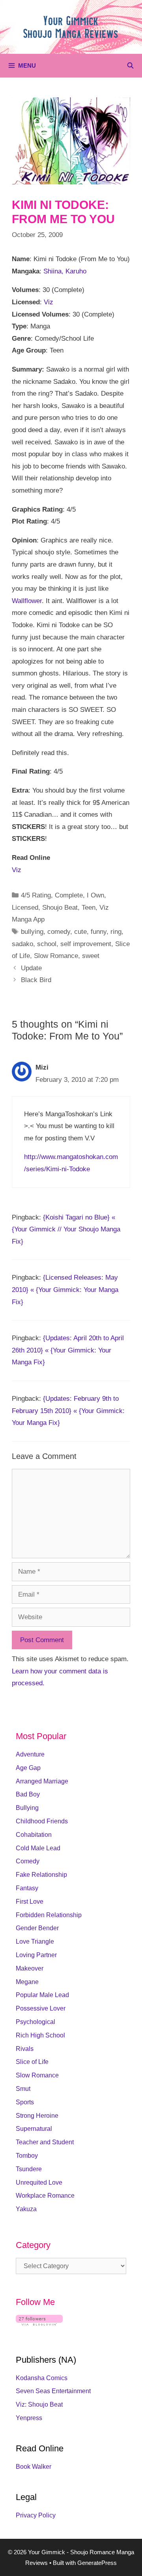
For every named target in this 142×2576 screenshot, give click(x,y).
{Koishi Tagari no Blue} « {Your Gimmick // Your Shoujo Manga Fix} (66, 1229)
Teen (89, 908)
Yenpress (29, 2418)
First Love (30, 1902)
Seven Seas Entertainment (53, 2391)
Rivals (25, 2049)
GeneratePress (97, 2563)
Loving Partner (36, 1955)
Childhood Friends (42, 1821)
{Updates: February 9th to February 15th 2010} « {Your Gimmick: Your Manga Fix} (68, 1411)
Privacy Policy (36, 2515)
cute (80, 932)
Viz (49, 302)
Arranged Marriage (42, 1781)
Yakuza (26, 2209)
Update (31, 968)
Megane (27, 1982)
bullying (32, 932)
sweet (91, 956)
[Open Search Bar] (130, 66)
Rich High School (40, 2035)
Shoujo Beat (60, 908)
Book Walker (34, 2467)
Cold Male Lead (38, 1848)
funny (99, 932)
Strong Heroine (37, 2116)
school (47, 944)
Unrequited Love (39, 2182)
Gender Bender (37, 1928)
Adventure (30, 1754)
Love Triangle (35, 1941)
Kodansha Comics (42, 2378)
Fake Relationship (41, 1875)
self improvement (86, 944)
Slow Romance (56, 956)
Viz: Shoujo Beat (39, 2404)
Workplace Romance (45, 2196)
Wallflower (27, 601)
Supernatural (34, 2129)
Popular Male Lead (42, 1995)
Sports (25, 2102)
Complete (69, 895)
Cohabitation (34, 1835)
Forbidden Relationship (49, 1915)
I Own (95, 895)
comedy (59, 932)
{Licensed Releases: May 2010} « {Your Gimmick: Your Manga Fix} (65, 1290)
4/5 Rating (36, 895)
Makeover (30, 1968)
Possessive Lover (41, 2008)
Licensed (25, 908)
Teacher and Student (45, 2142)
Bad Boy (28, 1794)
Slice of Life (32, 2062)
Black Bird (36, 980)
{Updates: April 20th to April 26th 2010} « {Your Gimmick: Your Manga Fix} (68, 1350)
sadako (22, 944)
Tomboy (27, 2156)
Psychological (35, 2022)
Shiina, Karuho (65, 271)
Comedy (28, 1861)
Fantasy (27, 1888)
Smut (23, 2089)
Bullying (27, 1808)
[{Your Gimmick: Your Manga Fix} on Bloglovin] (39, 2323)
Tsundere (29, 2169)
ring (116, 932)
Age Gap (28, 1768)
